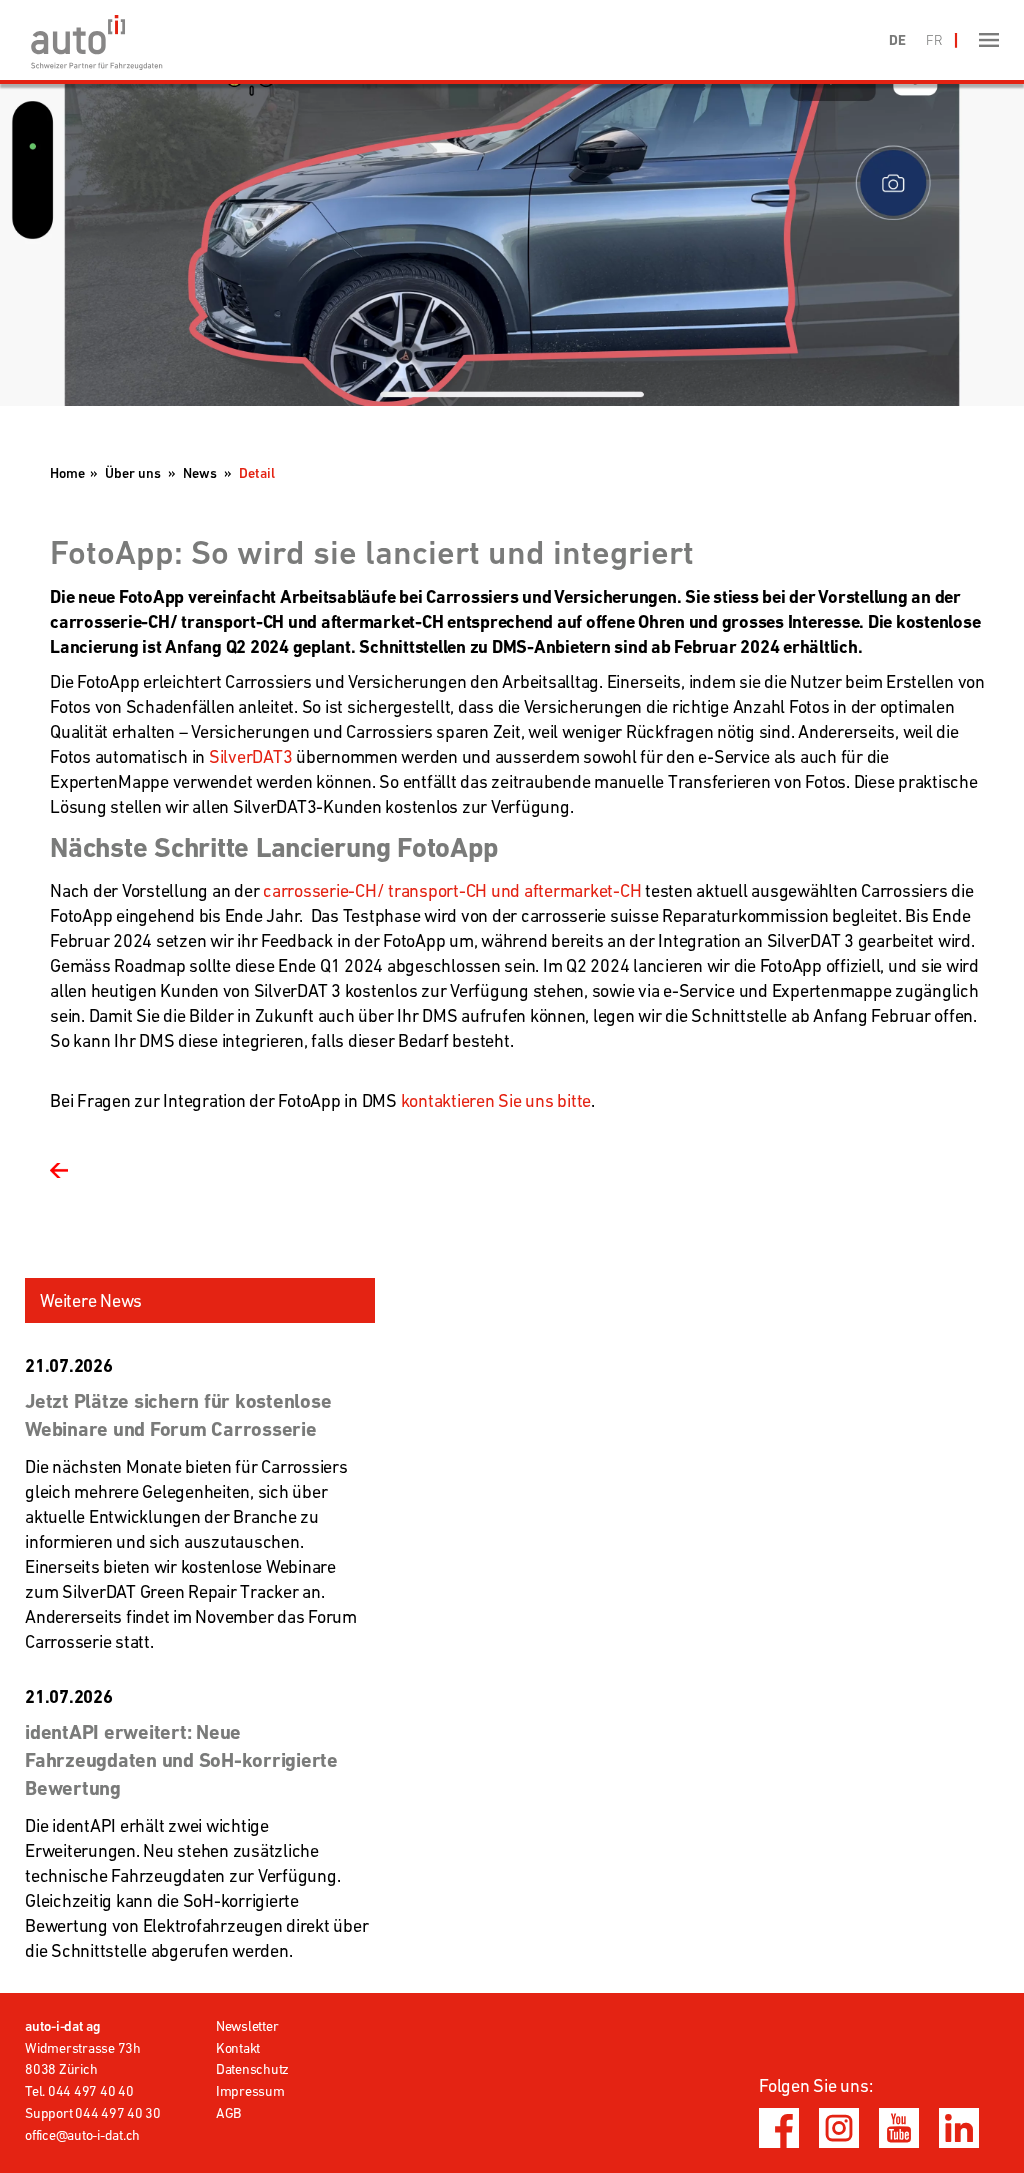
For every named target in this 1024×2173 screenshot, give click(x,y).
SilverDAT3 (251, 756)
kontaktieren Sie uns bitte (496, 1100)
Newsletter (247, 2026)
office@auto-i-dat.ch (82, 2135)
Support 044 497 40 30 (93, 2113)
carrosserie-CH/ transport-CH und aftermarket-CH (454, 890)
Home (67, 473)
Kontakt (238, 2048)
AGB (228, 2113)
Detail (257, 473)
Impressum (250, 2091)
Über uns (133, 473)
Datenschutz (252, 2069)
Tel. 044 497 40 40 (79, 2091)
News (200, 473)
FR (934, 40)
